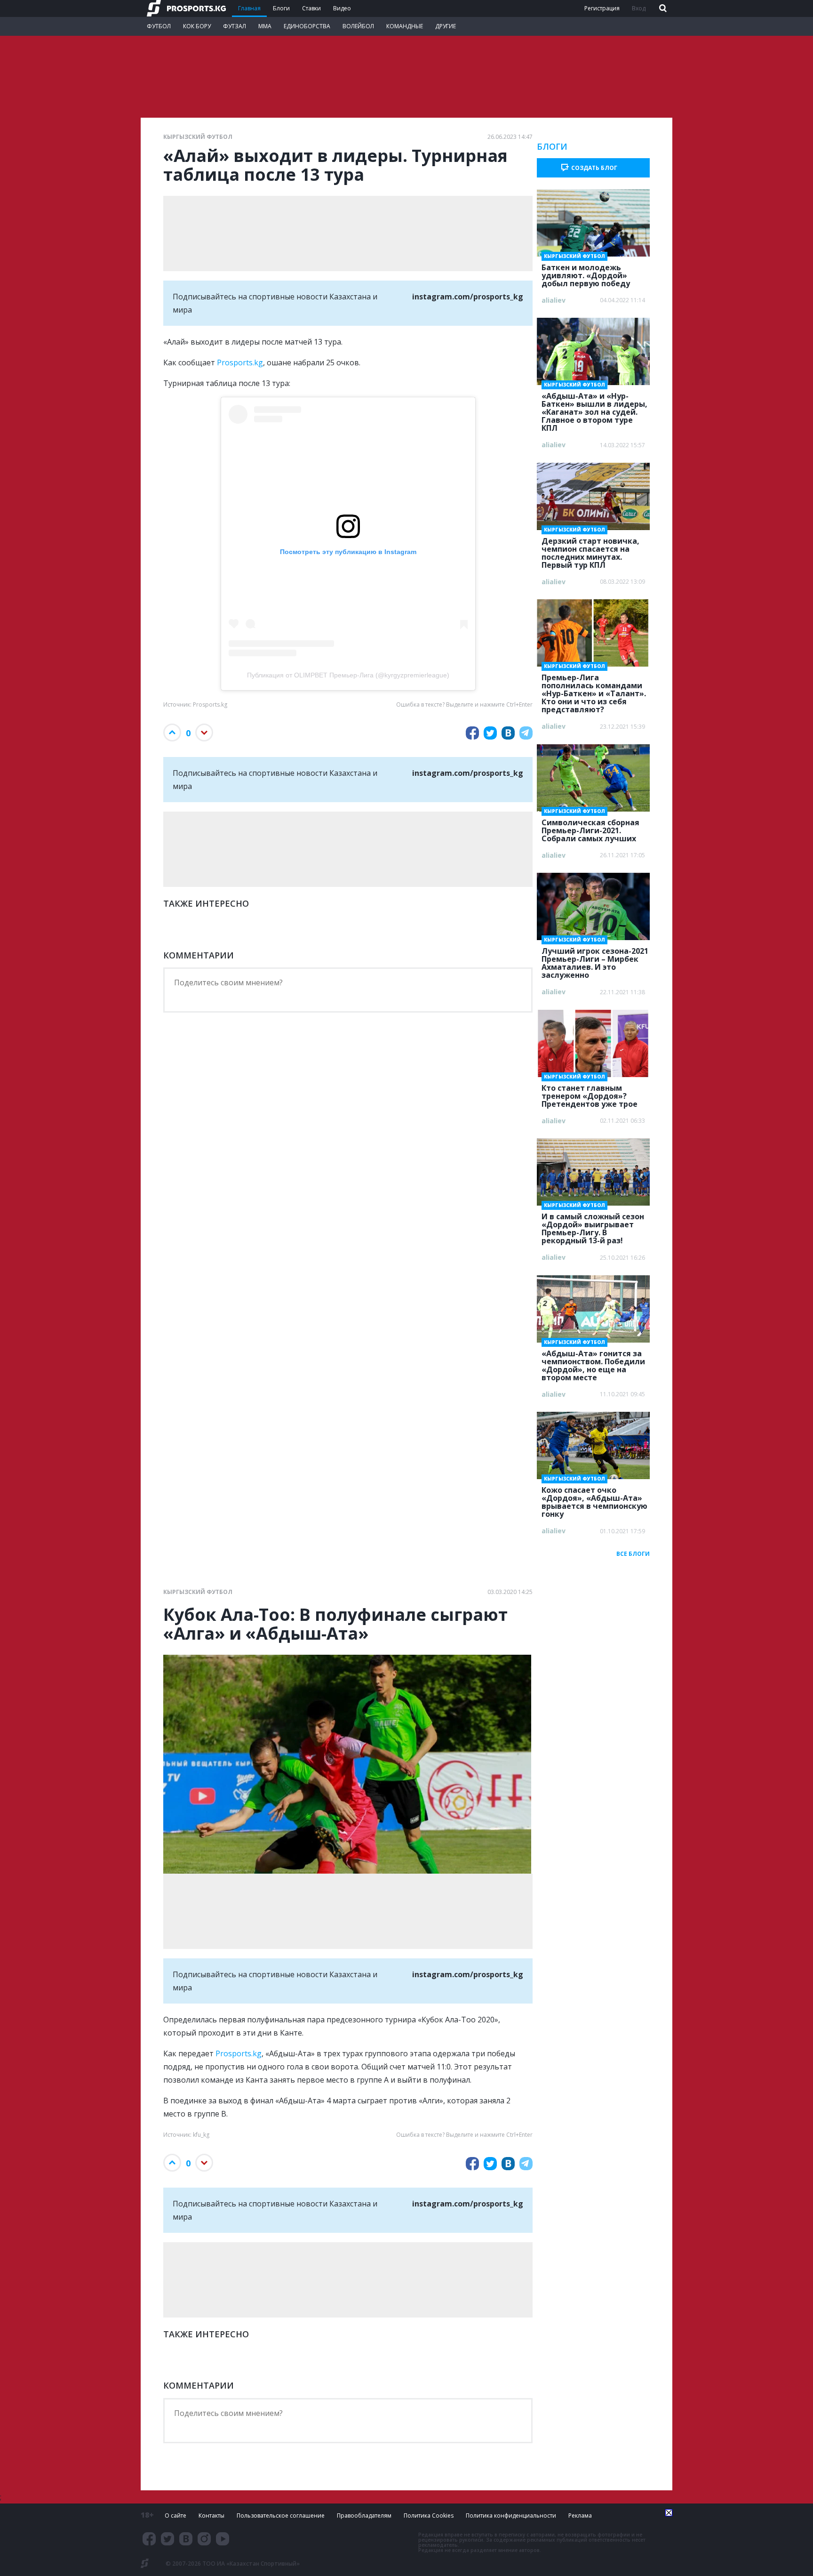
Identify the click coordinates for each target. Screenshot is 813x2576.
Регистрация (602, 8)
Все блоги (633, 1554)
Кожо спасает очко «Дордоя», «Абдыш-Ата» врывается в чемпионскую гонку (594, 1499)
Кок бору (197, 26)
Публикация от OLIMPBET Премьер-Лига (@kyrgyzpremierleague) (348, 675)
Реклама (580, 2516)
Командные (405, 26)
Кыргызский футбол (198, 137)
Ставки (311, 8)
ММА (265, 26)
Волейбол (358, 26)
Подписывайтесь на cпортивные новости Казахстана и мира (348, 303)
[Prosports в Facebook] (149, 2539)
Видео (342, 8)
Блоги (281, 8)
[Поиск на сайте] (662, 9)
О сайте (175, 2516)
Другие (446, 26)
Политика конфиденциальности (511, 2516)
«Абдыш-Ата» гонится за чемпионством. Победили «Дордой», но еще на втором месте (593, 1363)
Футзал (235, 26)
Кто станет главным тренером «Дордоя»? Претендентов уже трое (590, 1093)
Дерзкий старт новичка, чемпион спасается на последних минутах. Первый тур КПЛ (590, 550)
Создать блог (594, 168)
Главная (249, 8)
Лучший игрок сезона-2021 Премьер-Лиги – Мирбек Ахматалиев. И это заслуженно (595, 960)
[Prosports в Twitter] (167, 2539)
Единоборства (307, 26)
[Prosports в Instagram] (204, 2539)
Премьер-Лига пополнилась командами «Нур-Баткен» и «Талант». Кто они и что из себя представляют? (594, 691)
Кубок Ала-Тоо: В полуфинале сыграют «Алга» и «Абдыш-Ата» (335, 1624)
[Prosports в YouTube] (223, 2539)
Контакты (211, 2516)
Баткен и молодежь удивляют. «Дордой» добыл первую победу (586, 273)
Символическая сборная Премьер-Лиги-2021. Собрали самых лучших (590, 828)
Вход (639, 8)
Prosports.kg (240, 362)
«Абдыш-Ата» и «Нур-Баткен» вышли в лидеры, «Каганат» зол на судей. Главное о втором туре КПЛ (594, 409)
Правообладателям (364, 2516)
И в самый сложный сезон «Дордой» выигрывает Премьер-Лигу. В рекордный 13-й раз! (593, 1226)
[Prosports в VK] (186, 2539)
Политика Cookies (429, 2516)
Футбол (159, 26)
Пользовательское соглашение (281, 2516)
